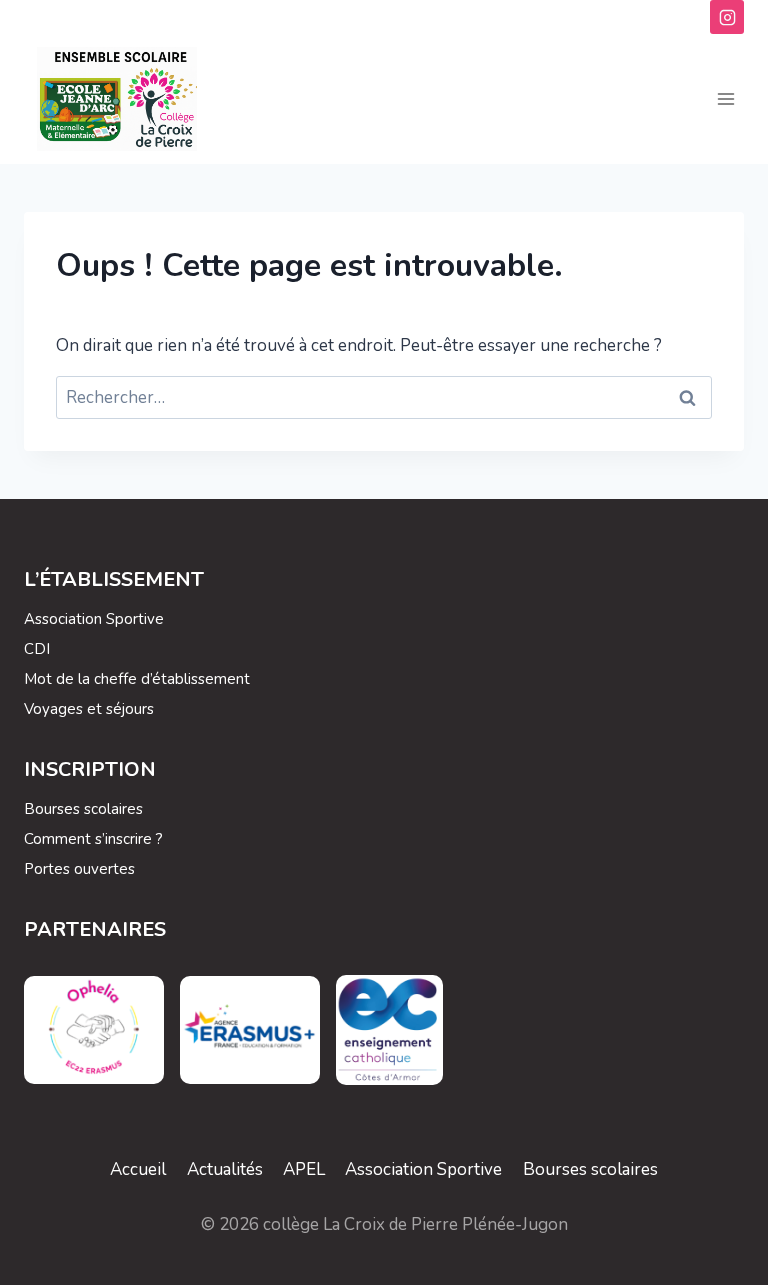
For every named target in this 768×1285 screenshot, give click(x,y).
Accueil (138, 1169)
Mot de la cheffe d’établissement (137, 679)
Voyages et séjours (89, 709)
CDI (37, 649)
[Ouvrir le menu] (725, 99)
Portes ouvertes (79, 869)
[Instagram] (727, 17)
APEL (304, 1169)
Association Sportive (94, 619)
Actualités (225, 1169)
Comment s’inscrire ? (93, 839)
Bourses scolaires (83, 809)
